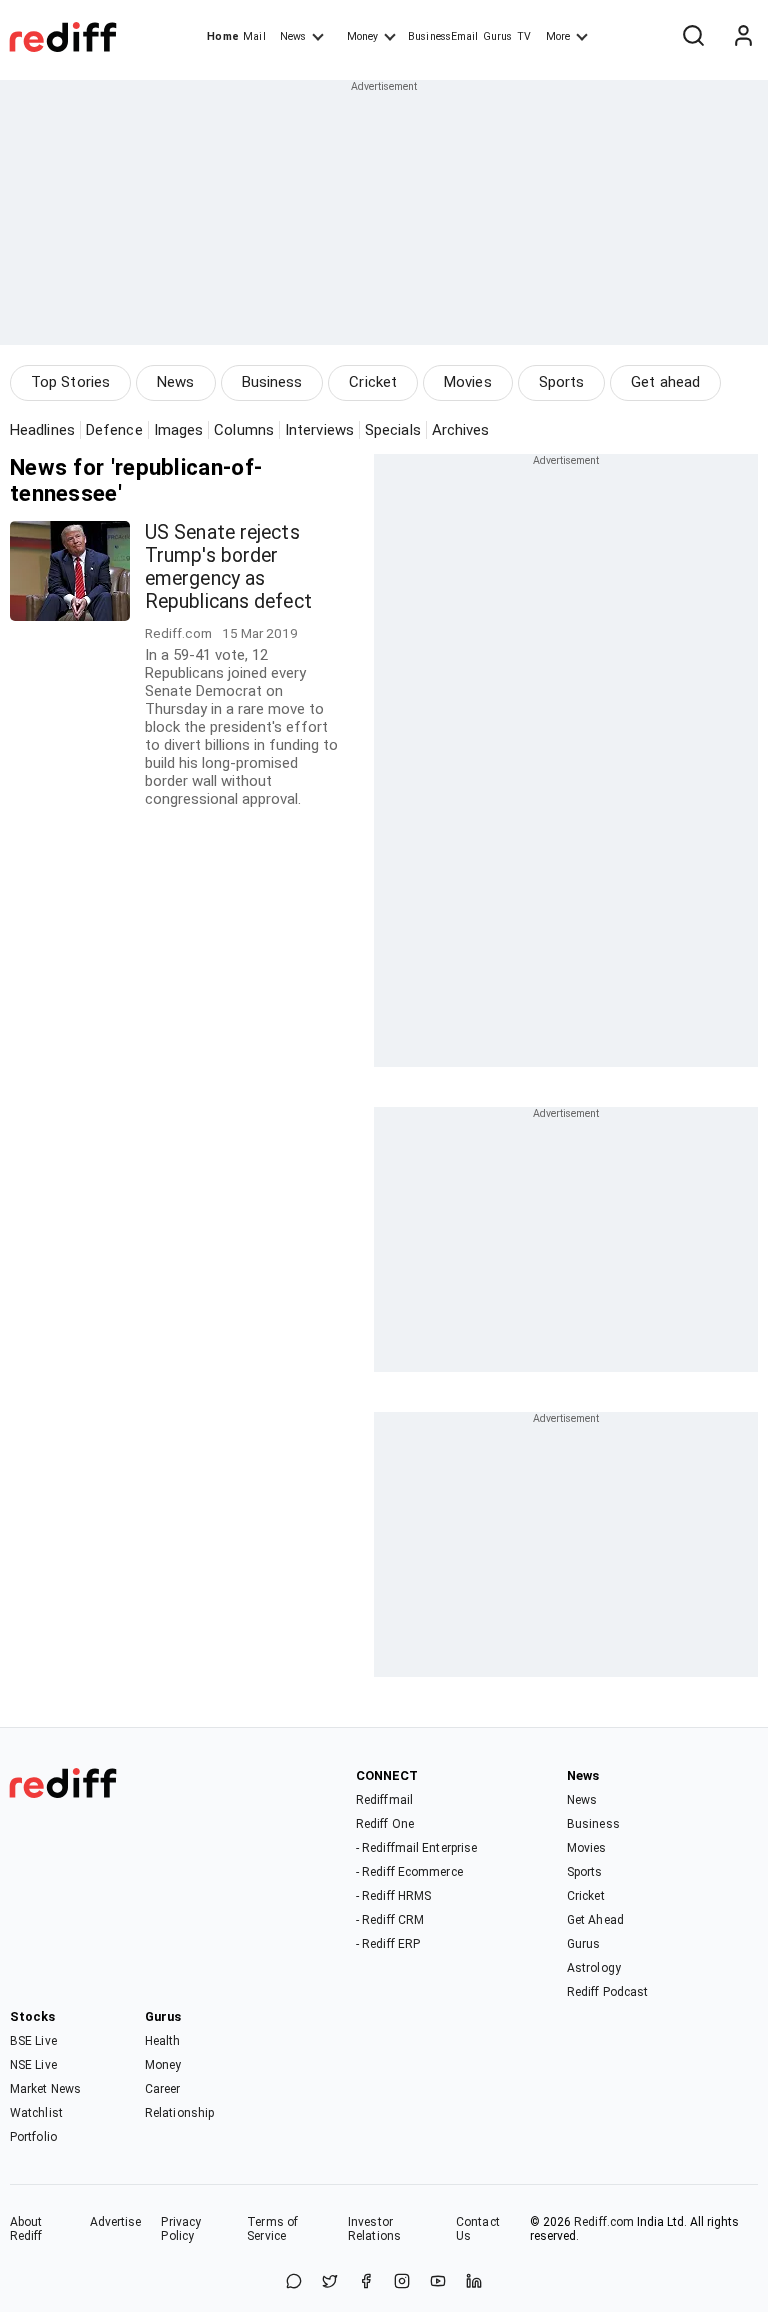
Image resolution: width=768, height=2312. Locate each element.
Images (179, 430)
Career (163, 2089)
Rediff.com (604, 2222)
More (558, 36)
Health (163, 2041)
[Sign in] (743, 37)
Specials (393, 430)
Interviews (319, 430)
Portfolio (33, 2137)
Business (272, 382)
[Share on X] (330, 2282)
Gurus (498, 36)
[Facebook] (366, 2282)
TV (524, 36)
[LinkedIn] (474, 2282)
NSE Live (33, 2065)
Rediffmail (384, 1800)
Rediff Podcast (607, 1992)
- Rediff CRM (390, 1920)
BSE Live (33, 2041)
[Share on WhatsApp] (294, 2282)
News (293, 36)
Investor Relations (374, 2229)
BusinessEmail (443, 36)
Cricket (373, 382)
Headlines (42, 430)
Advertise (116, 2222)
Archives (461, 430)
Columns (244, 430)
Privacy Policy (181, 2229)
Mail (254, 36)
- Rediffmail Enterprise (416, 1848)
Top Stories (70, 382)
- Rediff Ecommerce (409, 1872)
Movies (468, 382)
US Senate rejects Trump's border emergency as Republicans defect (228, 567)
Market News (45, 2089)
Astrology (594, 1968)
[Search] (693, 37)
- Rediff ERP (388, 1944)
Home (222, 36)
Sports (562, 382)
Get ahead (665, 382)
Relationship (179, 2113)
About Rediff (26, 2229)
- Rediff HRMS (393, 1896)
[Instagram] (402, 2282)
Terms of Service (272, 2229)
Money (362, 36)
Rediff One (385, 1824)
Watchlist (36, 2113)
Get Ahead (595, 1920)
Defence (114, 430)
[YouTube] (438, 2282)
